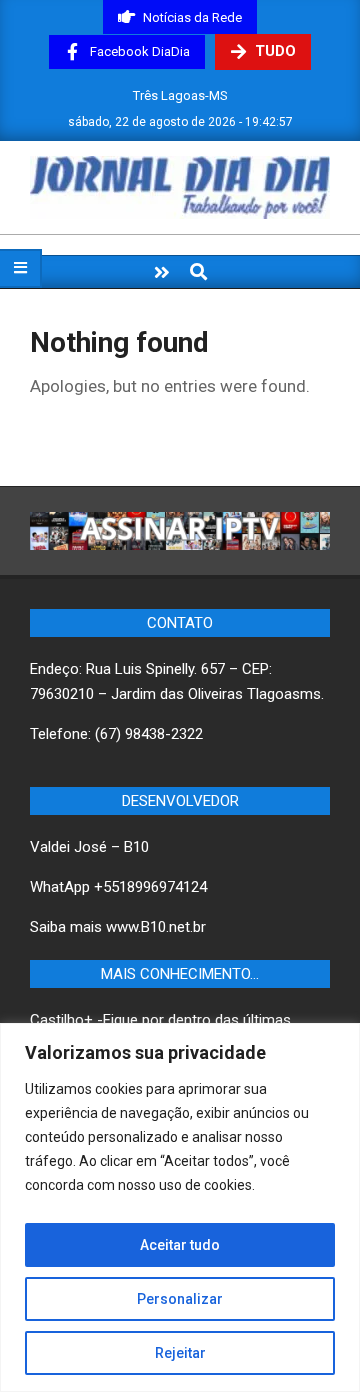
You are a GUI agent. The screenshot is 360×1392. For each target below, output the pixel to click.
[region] (180, 1207)
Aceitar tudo (180, 1245)
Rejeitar (180, 1353)
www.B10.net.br (156, 927)
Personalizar (180, 1299)
